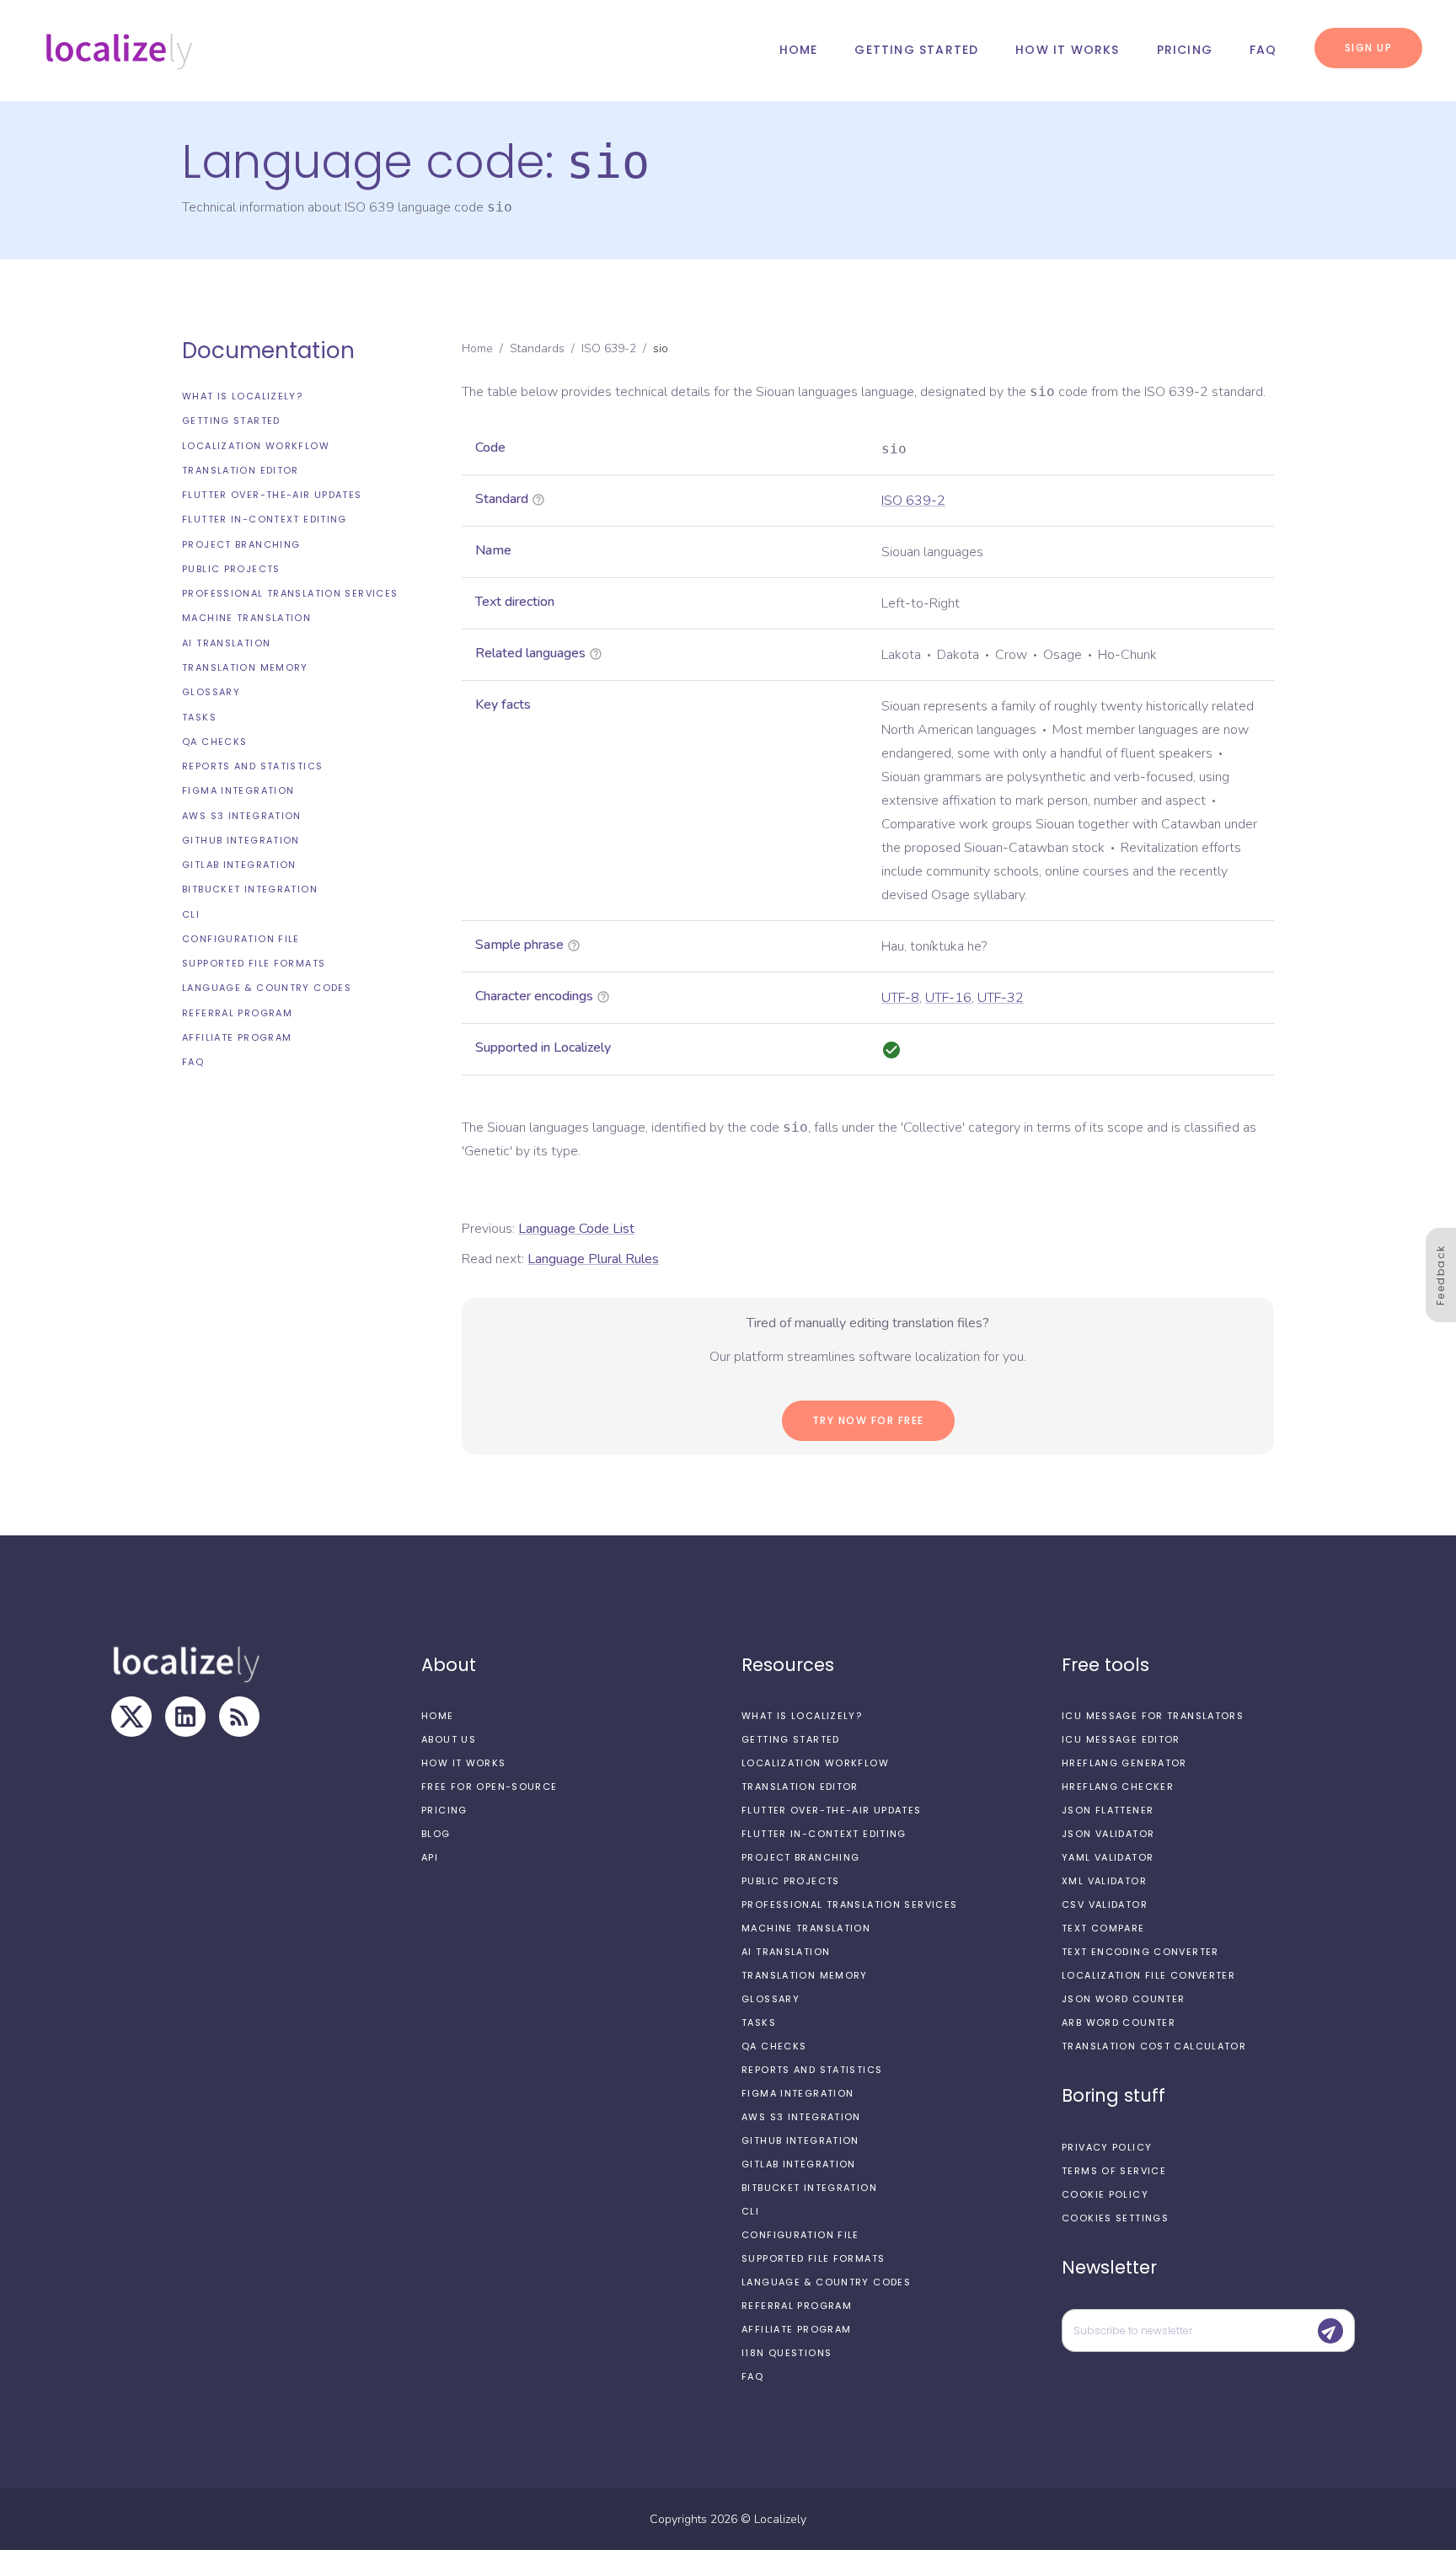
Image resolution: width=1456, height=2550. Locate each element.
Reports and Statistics (252, 766)
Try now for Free (868, 1420)
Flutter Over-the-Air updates (272, 495)
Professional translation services (290, 593)
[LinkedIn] (185, 1717)
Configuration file (241, 939)
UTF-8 (900, 998)
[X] (131, 1717)
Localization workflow (256, 446)
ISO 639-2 (609, 348)
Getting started (916, 50)
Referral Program (237, 1013)
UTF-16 (948, 998)
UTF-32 (1001, 998)
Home (799, 50)
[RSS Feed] (239, 1717)
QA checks (214, 742)
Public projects (231, 569)
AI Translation (226, 643)
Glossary (211, 692)
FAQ (1263, 50)
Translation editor (241, 470)
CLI (191, 914)
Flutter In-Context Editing (265, 519)
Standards (537, 348)
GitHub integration (241, 840)
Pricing (1185, 50)
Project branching (241, 544)
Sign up (1369, 48)
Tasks (199, 716)
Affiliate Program (237, 1037)
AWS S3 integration (242, 816)
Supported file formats (254, 963)
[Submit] (1330, 2331)
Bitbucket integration (250, 889)
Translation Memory (245, 667)
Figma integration (238, 790)
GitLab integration (239, 865)
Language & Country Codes (267, 988)
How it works (1067, 50)
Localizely (780, 2519)
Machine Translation (246, 618)
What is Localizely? (242, 396)
